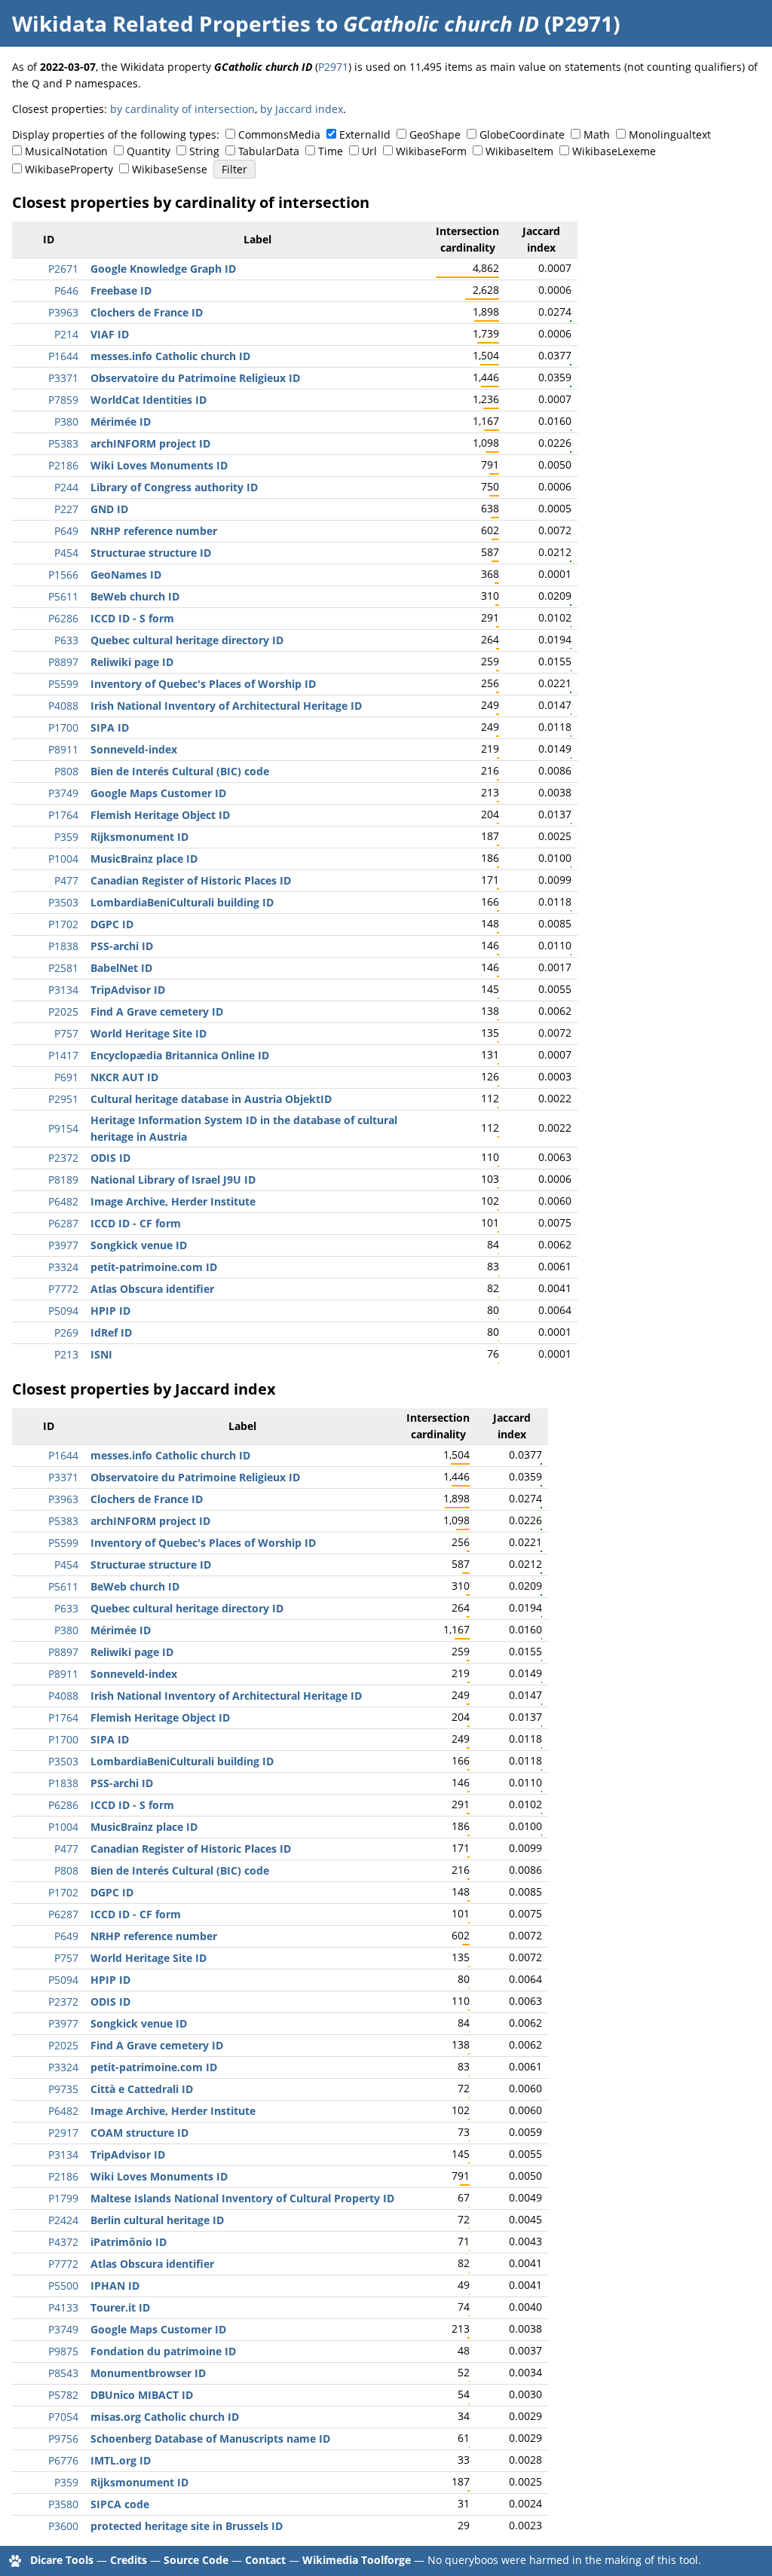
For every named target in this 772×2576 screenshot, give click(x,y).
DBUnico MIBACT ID (142, 2395)
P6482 (63, 1201)
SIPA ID (110, 727)
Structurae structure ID (151, 553)
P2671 (63, 269)
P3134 (63, 990)
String (204, 151)
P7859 (63, 400)
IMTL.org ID (121, 2460)
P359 (66, 837)
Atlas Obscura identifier (152, 1289)
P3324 (63, 1267)
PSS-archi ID (122, 946)
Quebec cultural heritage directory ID (187, 640)
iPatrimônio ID (129, 2242)
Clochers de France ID (147, 312)
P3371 (63, 378)
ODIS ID (110, 1158)
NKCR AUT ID (124, 1077)
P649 (66, 531)
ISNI (101, 1354)
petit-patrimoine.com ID (154, 1267)
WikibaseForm (431, 151)
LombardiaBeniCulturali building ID (182, 902)
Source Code (196, 2560)
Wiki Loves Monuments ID (159, 465)
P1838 (63, 946)
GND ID (109, 509)
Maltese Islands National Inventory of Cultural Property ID (242, 2198)
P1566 (63, 574)
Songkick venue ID (139, 1245)
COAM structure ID (139, 2133)
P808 (66, 771)
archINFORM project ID (150, 443)
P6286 (63, 618)
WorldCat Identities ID (149, 400)
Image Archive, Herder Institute (173, 1201)
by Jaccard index (302, 109)
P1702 (63, 924)
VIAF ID (110, 334)
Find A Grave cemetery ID (157, 1011)
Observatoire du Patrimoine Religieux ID (195, 378)
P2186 (63, 465)
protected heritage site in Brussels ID (187, 2526)
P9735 (63, 2089)
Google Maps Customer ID (158, 793)
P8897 (63, 662)
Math (597, 134)
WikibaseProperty (69, 169)
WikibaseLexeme (614, 151)
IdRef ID (111, 1332)
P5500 (63, 2286)
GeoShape (435, 134)
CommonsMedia (279, 134)
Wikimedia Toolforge (357, 2560)
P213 (66, 1354)
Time (331, 151)
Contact (265, 2560)
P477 (66, 880)
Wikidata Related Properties (161, 23)
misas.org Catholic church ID (165, 2417)
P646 (66, 290)
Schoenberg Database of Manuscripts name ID (210, 2438)
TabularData (269, 151)
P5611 (63, 596)
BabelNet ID (121, 968)
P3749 (63, 793)
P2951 (63, 1099)
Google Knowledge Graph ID (163, 269)
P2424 (63, 2220)
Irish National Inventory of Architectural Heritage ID (226, 706)
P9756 (63, 2438)
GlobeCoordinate (522, 134)
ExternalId (365, 134)
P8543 (63, 2373)
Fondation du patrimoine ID (163, 2351)
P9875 (63, 2351)
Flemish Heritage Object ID (160, 815)
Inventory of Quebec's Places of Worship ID (203, 684)
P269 (66, 1332)
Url (369, 151)
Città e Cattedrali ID (142, 2089)
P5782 (63, 2395)
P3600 (63, 2526)
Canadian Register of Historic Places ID (191, 880)
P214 (66, 334)
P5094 (63, 1311)
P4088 (63, 706)
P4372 (63, 2242)
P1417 (63, 1055)
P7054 (63, 2417)
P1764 (63, 815)
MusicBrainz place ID (144, 859)
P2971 (333, 67)
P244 (66, 487)
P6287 (63, 1223)
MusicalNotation (66, 151)
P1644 (63, 356)
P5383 (63, 443)
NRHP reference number (154, 531)
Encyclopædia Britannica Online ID (180, 1055)
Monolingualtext (670, 134)
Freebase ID (121, 290)
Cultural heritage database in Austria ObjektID (211, 1099)
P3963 (63, 312)
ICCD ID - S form (132, 618)
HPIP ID (110, 1311)
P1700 (63, 727)
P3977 (63, 1245)
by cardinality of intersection (182, 109)
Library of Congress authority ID (174, 487)
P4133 (63, 2307)
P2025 (63, 1011)
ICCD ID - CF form (136, 1223)
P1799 (63, 2198)
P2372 (63, 1158)
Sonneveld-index (134, 749)
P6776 (63, 2460)
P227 (66, 509)
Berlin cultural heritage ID (157, 2220)
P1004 (63, 859)
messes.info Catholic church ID (170, 356)
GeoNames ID (126, 574)
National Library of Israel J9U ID (173, 1180)
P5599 (63, 684)
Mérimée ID (121, 422)
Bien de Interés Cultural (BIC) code (180, 771)
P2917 (63, 2133)
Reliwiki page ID (132, 662)
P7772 (63, 1289)
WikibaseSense (170, 169)
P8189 (63, 1180)
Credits (129, 2560)
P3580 (63, 2504)
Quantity (149, 151)
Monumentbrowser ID (148, 2373)
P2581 (63, 968)
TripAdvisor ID (128, 990)
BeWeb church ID (135, 596)
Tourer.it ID (120, 2307)
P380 (66, 422)
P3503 (63, 902)
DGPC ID (112, 924)
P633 (66, 640)
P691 (66, 1077)
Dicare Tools (62, 2560)
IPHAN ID (115, 2286)
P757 (66, 1033)
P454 (66, 553)
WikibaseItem (519, 151)
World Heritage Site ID (149, 1033)
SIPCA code (120, 2504)
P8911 (63, 749)
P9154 (63, 1128)
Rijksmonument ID (139, 837)
